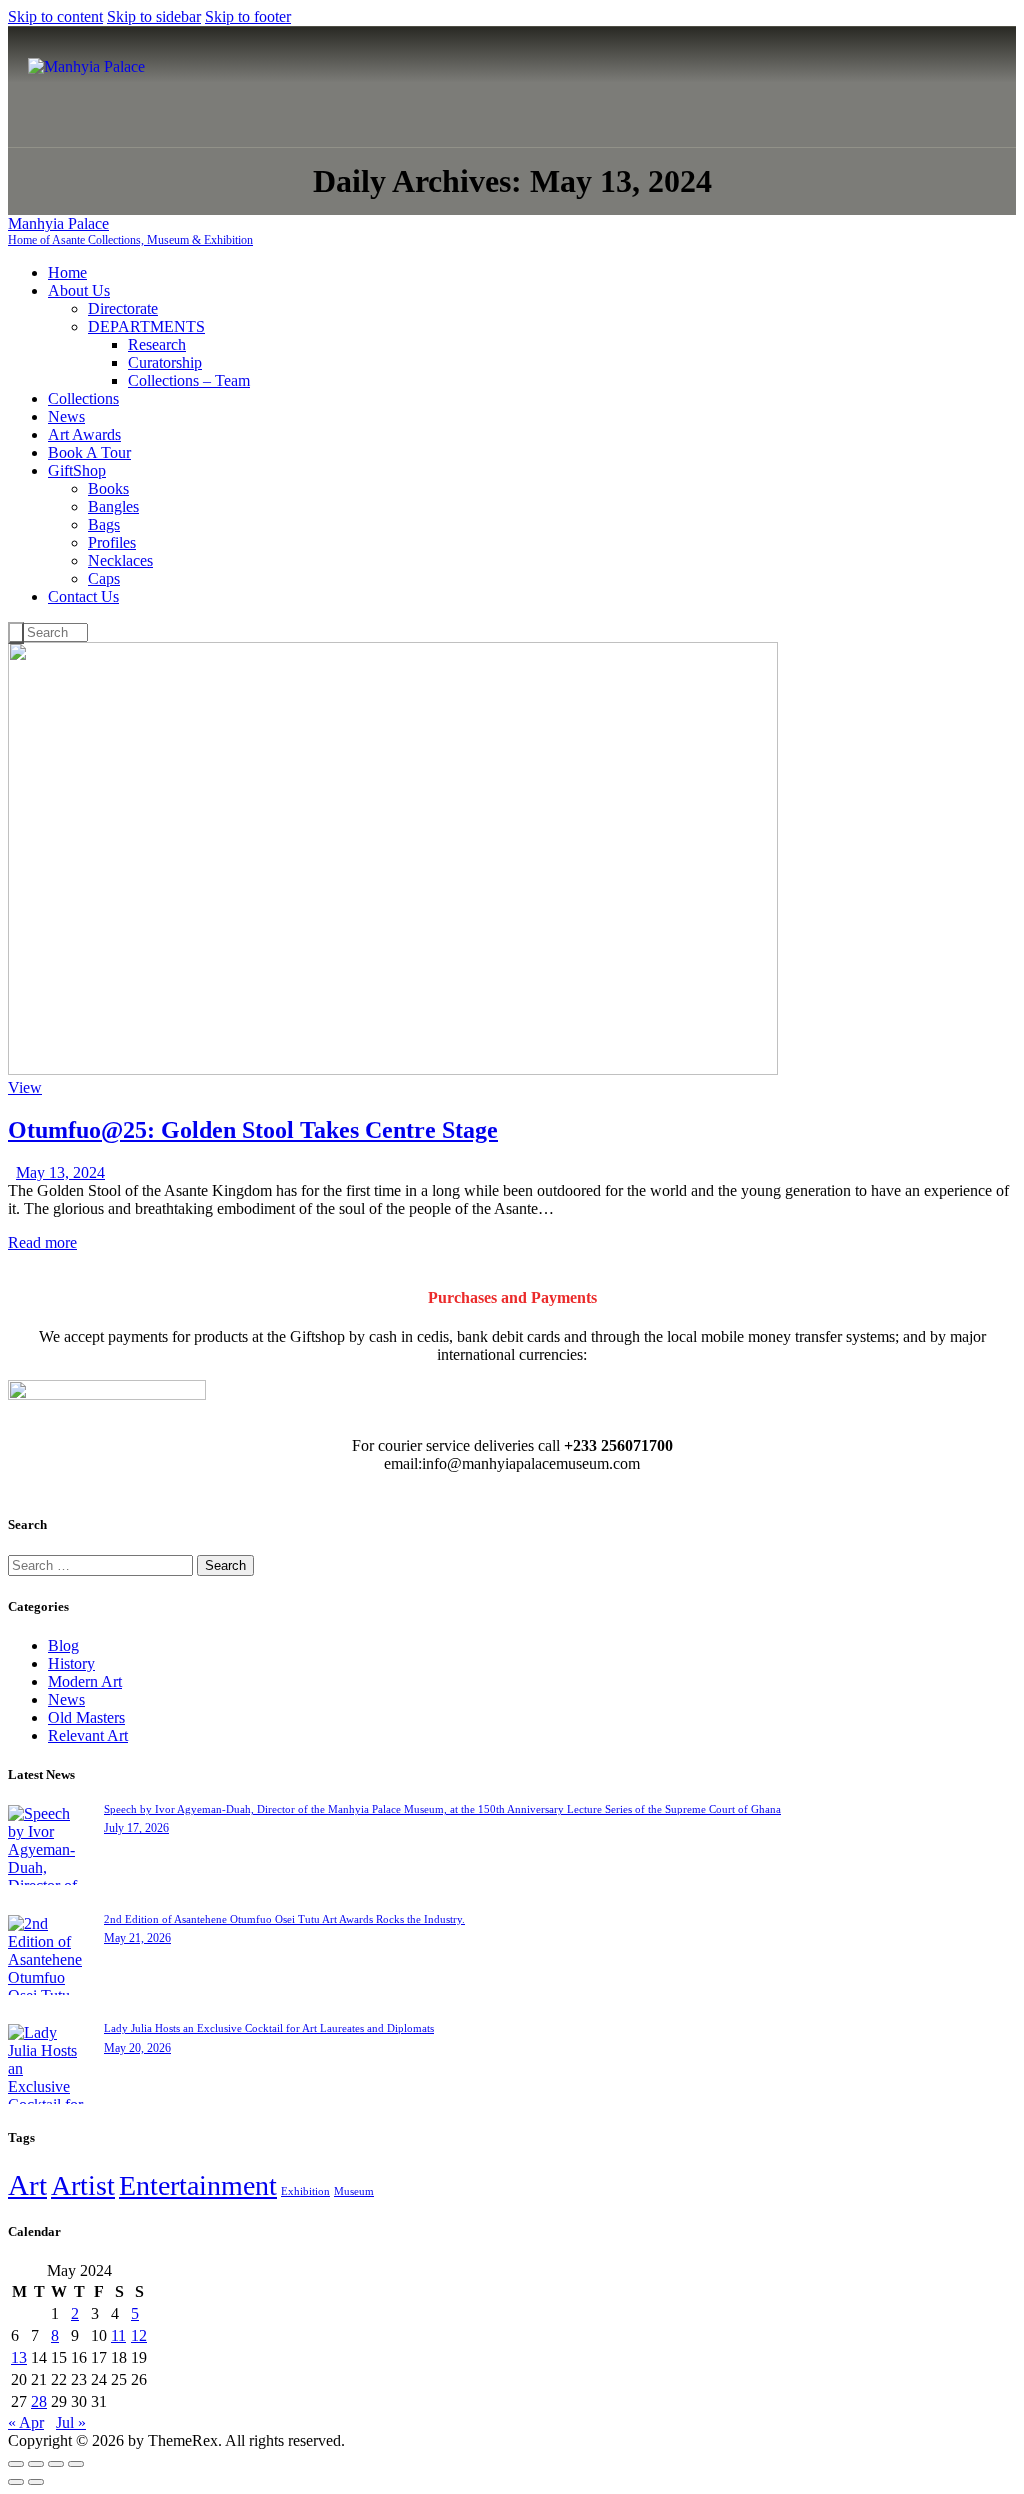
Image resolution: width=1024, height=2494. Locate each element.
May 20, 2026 (137, 2048)
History (71, 1663)
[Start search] (16, 633)
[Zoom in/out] (16, 2464)
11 (118, 2335)
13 (19, 2357)
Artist (83, 2185)
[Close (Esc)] (76, 2464)
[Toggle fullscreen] (36, 2464)
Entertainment (198, 2185)
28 (39, 2401)
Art (27, 2185)
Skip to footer (248, 16)
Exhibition (305, 2191)
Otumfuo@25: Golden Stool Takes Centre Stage (253, 1130)
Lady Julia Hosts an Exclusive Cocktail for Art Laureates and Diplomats (269, 2028)
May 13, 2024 (60, 1172)
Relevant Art (88, 1735)
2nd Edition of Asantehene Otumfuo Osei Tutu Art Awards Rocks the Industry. (284, 1919)
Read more (42, 1242)
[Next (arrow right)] (36, 2482)
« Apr (26, 2422)
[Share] (56, 2464)
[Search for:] (102, 1564)
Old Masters (86, 1717)
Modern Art (85, 1681)
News (66, 1699)
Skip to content (55, 16)
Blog (63, 1645)
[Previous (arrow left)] (16, 2482)
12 (139, 2335)
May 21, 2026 (137, 1938)
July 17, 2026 (136, 1828)
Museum (354, 2191)
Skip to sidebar (154, 16)
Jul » (71, 2422)
